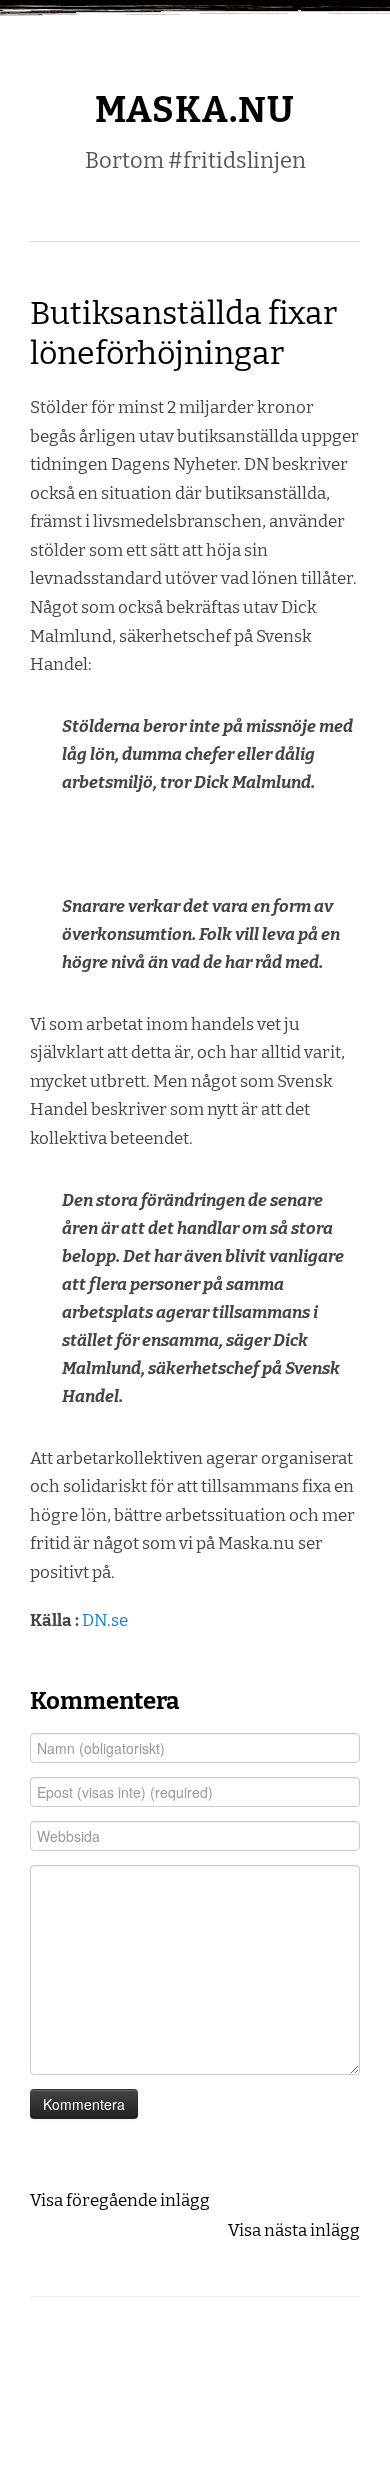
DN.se (105, 1620)
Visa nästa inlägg (294, 2230)
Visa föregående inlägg (120, 2200)
